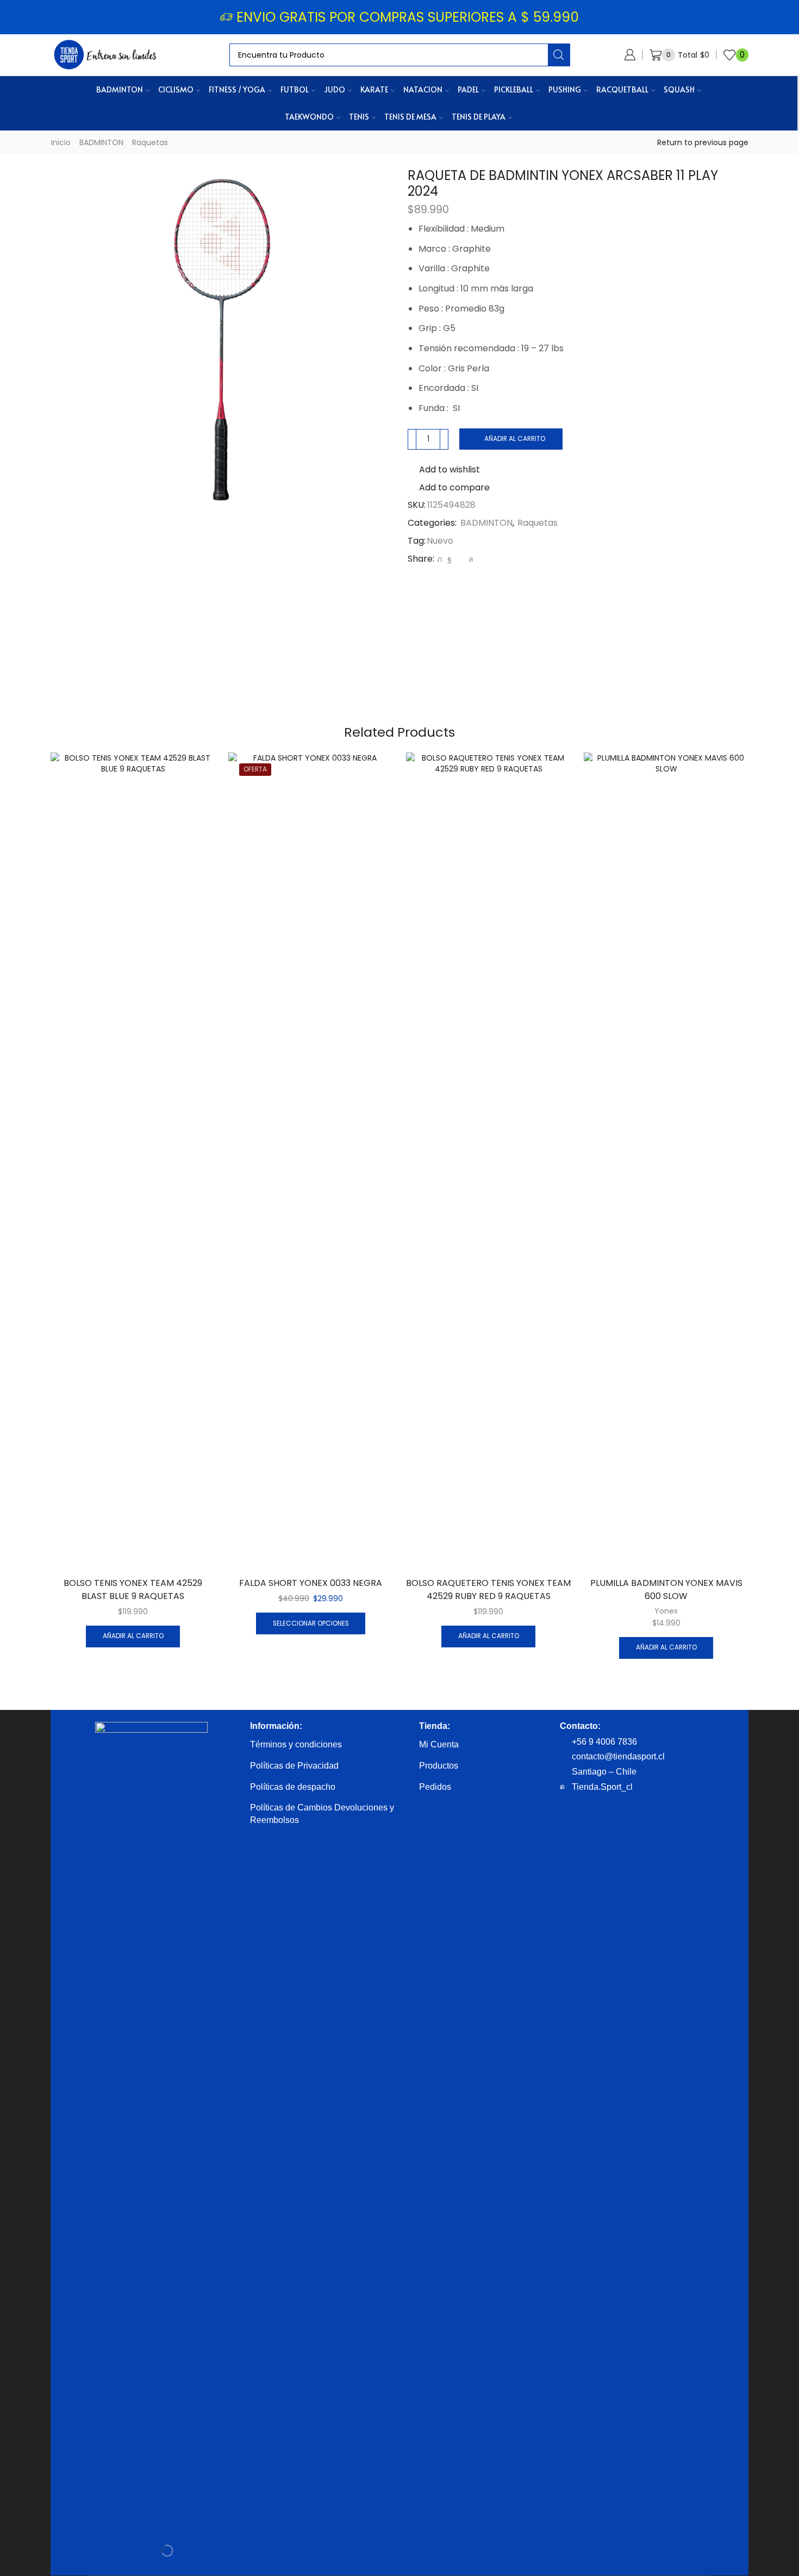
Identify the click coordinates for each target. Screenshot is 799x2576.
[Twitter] (439, 559)
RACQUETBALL (622, 89)
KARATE (374, 89)
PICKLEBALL (514, 89)
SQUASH (679, 89)
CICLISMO (176, 89)
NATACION (423, 89)
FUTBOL (295, 89)
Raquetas (150, 142)
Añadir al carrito (515, 439)
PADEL (468, 89)
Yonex (666, 1611)
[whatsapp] (470, 559)
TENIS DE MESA (410, 117)
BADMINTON (120, 89)
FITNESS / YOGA (237, 89)
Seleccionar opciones (311, 1623)
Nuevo (440, 541)
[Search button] (559, 55)
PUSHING (565, 89)
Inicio (61, 142)
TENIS (359, 117)
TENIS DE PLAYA (479, 117)
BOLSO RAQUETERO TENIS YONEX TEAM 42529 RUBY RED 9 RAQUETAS (488, 1589)
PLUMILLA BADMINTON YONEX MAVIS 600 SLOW (666, 1589)
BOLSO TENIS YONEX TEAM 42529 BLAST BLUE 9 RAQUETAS (133, 1589)
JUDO (335, 89)
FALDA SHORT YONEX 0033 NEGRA (311, 1583)
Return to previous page (703, 142)
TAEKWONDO (309, 117)
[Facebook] (450, 559)
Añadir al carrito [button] (133, 1636)
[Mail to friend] (460, 559)
